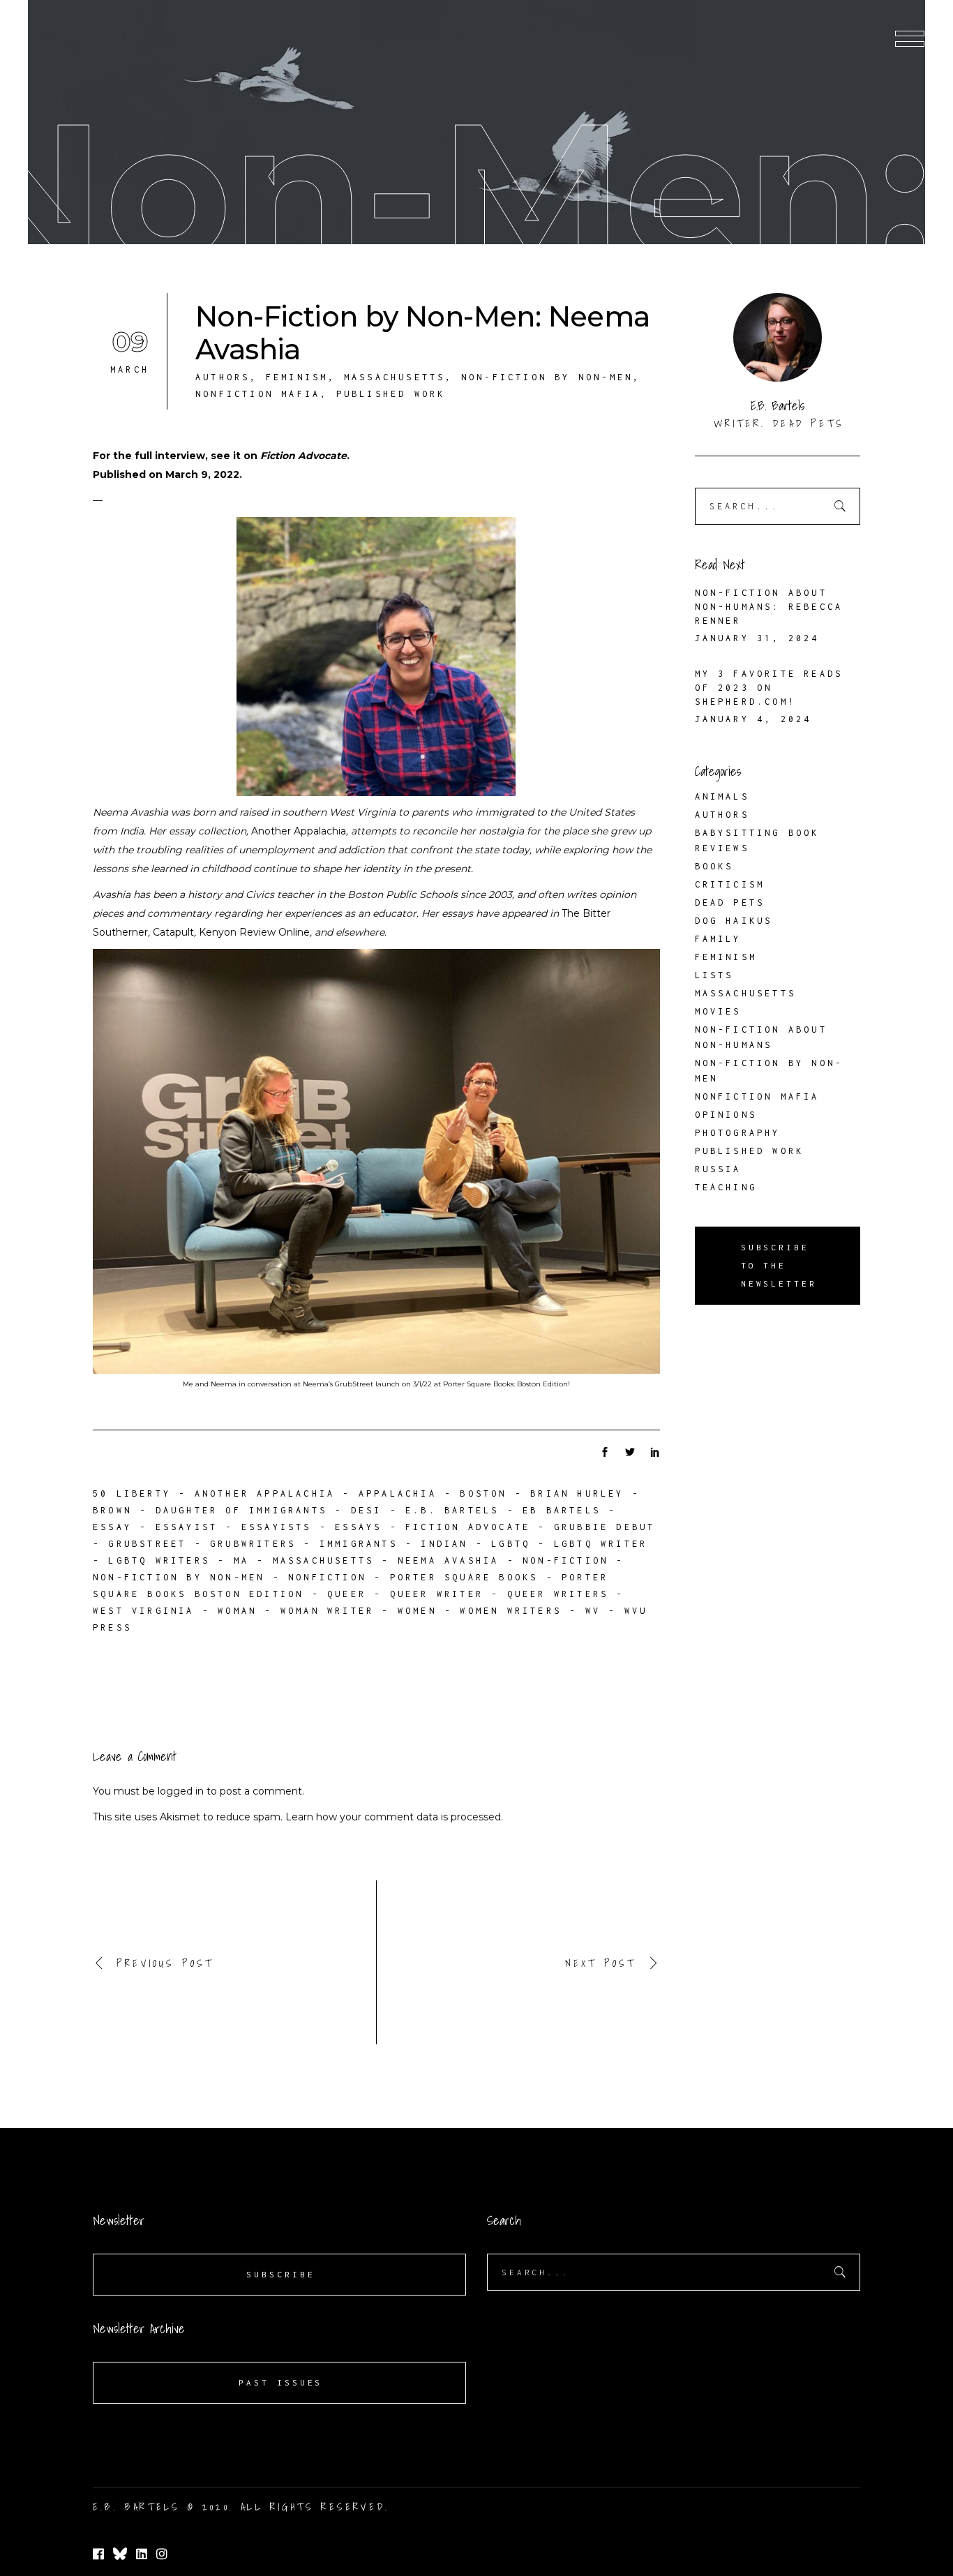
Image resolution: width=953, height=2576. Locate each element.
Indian (444, 1544)
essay (112, 1527)
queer (347, 1594)
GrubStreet (147, 1544)
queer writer (437, 1594)
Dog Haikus (734, 921)
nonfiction (327, 1577)
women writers (511, 1611)
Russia (718, 1169)
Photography (738, 1133)
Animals (722, 796)
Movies (718, 1011)
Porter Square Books (464, 1577)
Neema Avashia (449, 1560)
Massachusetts (395, 377)
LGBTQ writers (159, 1560)
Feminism (297, 377)
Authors (223, 377)
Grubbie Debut (605, 1527)
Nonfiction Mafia (258, 394)
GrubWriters (253, 1544)
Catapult (173, 932)
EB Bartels (562, 1510)
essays (358, 1527)
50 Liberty (132, 1493)
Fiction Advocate (303, 456)
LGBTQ (511, 1544)
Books (714, 866)
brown (112, 1510)
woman (237, 1611)
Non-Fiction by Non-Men (547, 377)
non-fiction (565, 1560)
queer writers (558, 1594)
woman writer (327, 1611)
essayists (277, 1527)
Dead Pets (730, 903)
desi (367, 1510)
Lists (714, 975)
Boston (483, 1493)
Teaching (726, 1187)
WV (593, 1611)
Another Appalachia (299, 831)
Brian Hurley (577, 1493)
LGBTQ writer (601, 1544)
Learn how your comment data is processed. (394, 1817)
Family (718, 939)
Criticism (730, 884)
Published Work (391, 394)
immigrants (359, 1544)
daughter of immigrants (241, 1510)
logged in (181, 1791)
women (417, 1611)
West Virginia (144, 1611)
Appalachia (398, 1493)
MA (241, 1560)
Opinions (726, 1115)
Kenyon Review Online (254, 932)
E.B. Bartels (452, 1510)
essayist (187, 1527)
